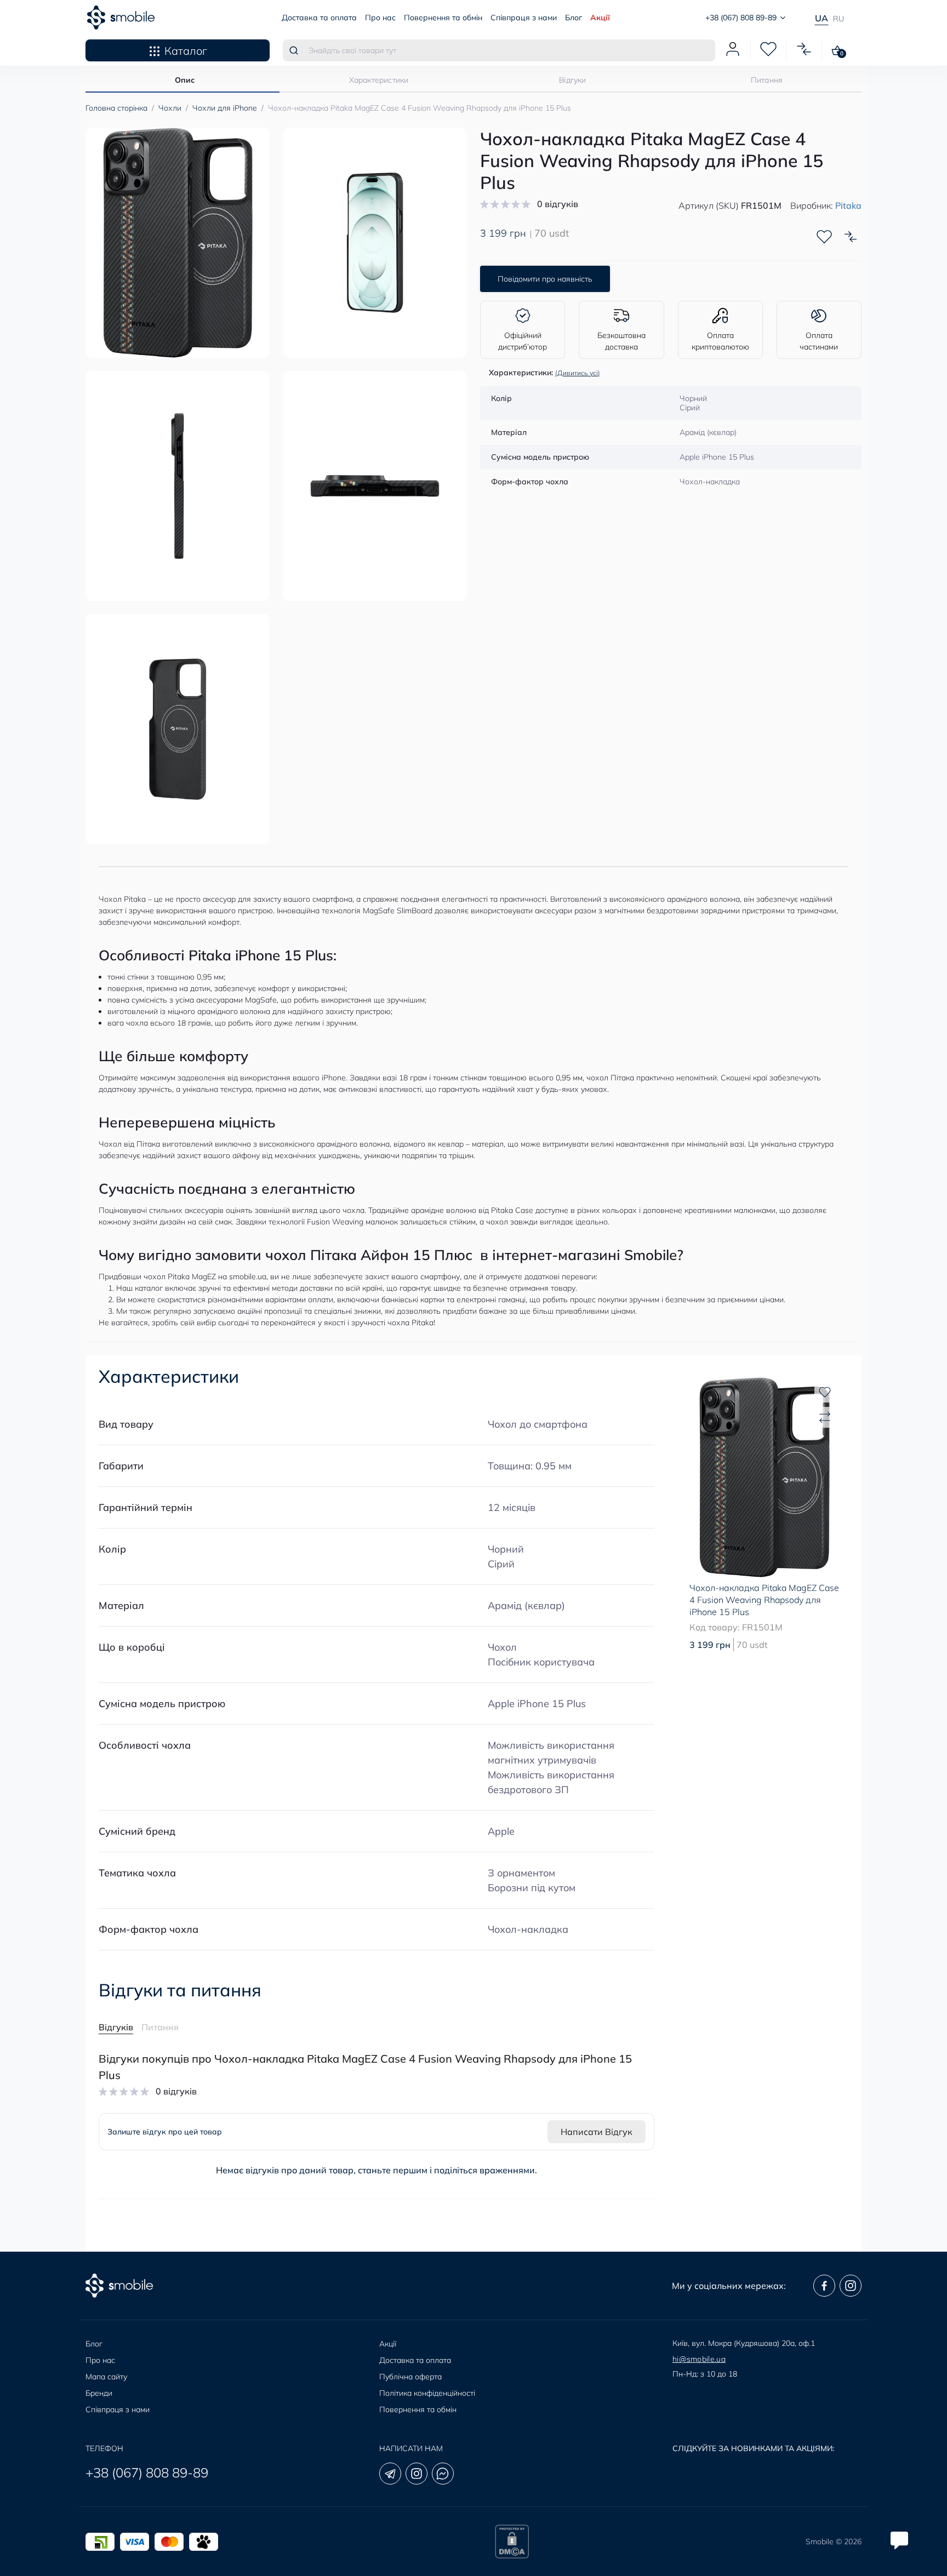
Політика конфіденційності (427, 2393)
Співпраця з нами (524, 18)
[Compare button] (851, 237)
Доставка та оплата (319, 18)
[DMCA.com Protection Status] (512, 2541)
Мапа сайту (106, 2377)
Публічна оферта (410, 2377)
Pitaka (848, 205)
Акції (600, 18)
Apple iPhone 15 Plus (537, 1704)
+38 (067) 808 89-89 (147, 2472)
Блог (574, 18)
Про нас (380, 18)
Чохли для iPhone (225, 108)
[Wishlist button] (824, 237)
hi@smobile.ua (699, 2359)
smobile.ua (248, 1276)
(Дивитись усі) (578, 373)
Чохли (170, 108)
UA (822, 18)
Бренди (99, 2393)
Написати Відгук (597, 2132)
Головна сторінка (116, 108)
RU (838, 19)
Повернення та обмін (443, 18)
